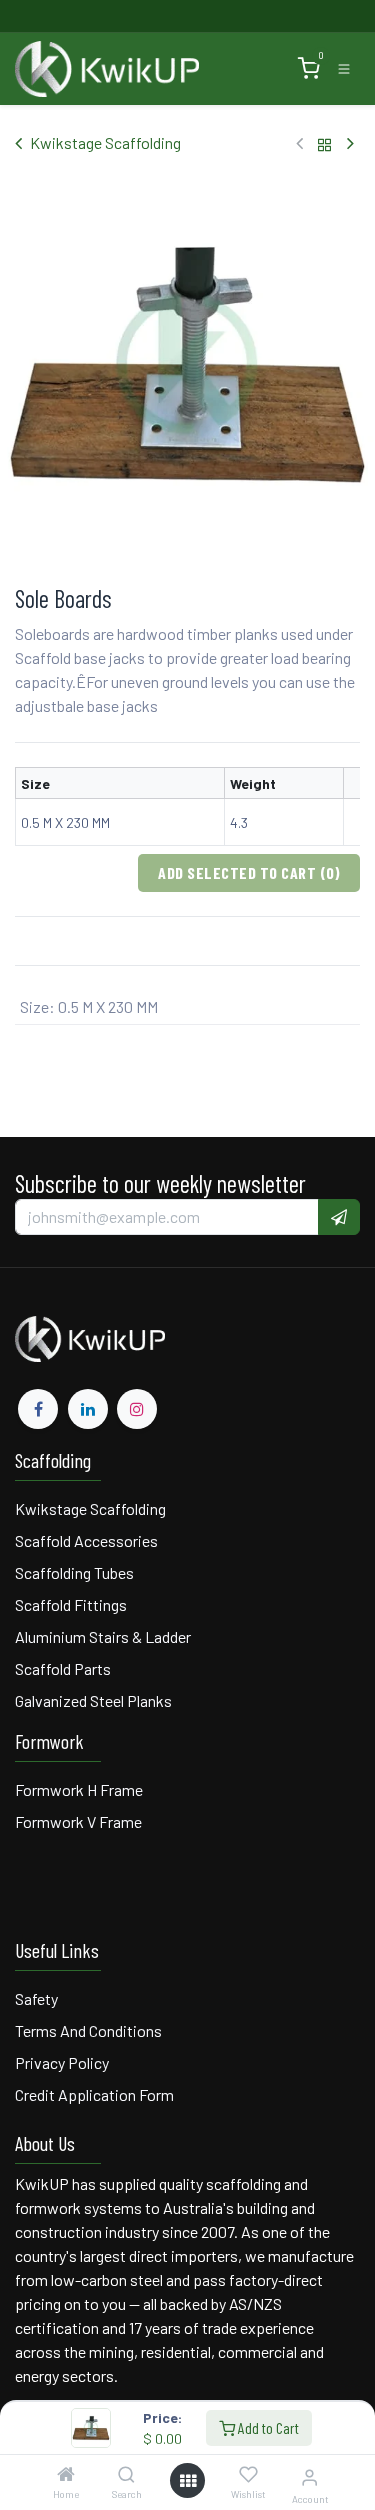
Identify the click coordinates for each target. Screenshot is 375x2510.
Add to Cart (267, 2427)
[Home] (66, 2474)
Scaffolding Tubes (74, 1572)
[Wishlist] (248, 2475)
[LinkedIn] (88, 1409)
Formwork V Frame (78, 1821)
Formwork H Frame (79, 1789)
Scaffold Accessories (86, 1540)
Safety (36, 1998)
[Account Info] (309, 2476)
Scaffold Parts (63, 1668)
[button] (339, 1217)
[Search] (126, 2474)
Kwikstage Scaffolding (105, 142)
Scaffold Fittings (71, 1604)
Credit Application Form (94, 2094)
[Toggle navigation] (344, 69)
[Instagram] (137, 1409)
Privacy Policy (62, 2062)
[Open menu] (188, 2481)
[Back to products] (325, 144)
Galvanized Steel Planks (93, 1700)
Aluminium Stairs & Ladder (103, 1636)
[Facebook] (38, 1409)
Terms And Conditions (90, 2030)
